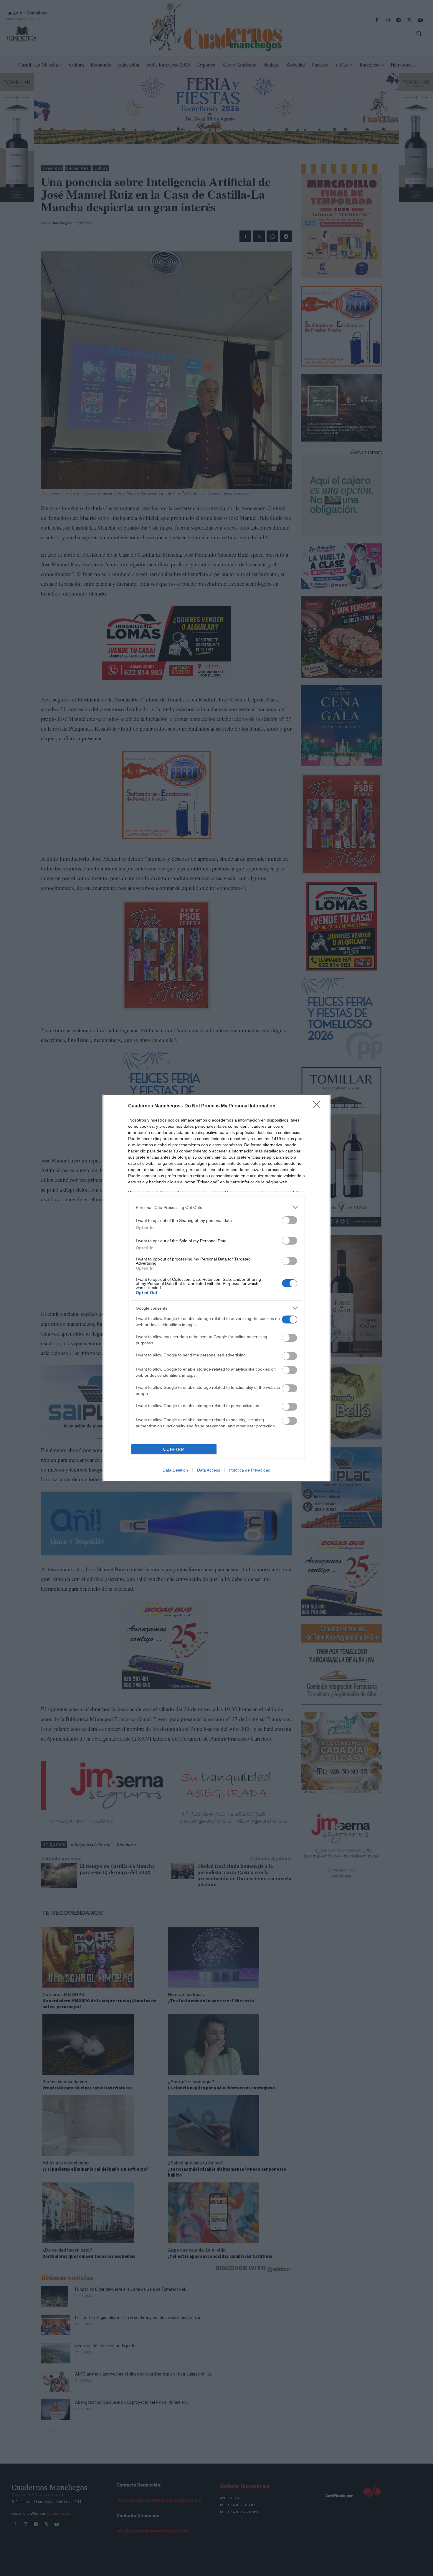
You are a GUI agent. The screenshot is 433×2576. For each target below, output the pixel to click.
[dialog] (216, 1288)
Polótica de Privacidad (250, 1470)
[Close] (318, 1106)
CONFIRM (174, 1449)
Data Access (209, 1470)
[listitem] (216, 1207)
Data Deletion (175, 1470)
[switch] (290, 1220)
